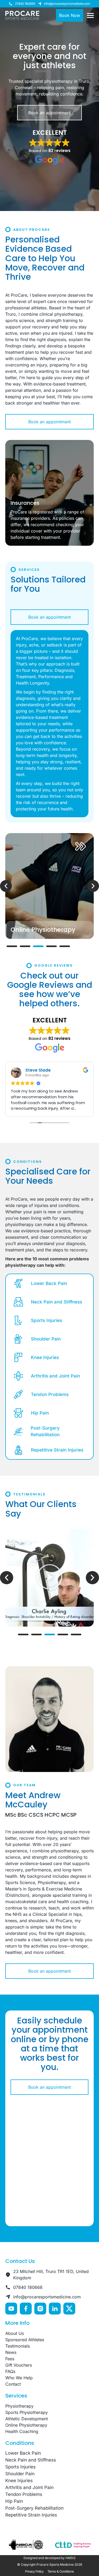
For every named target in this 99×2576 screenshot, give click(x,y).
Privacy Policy (34, 2571)
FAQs (10, 2371)
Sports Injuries (46, 1320)
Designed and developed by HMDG (49, 2558)
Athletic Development (27, 2419)
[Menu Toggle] (90, 15)
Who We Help (19, 2378)
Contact (13, 2384)
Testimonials (18, 2346)
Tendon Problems (50, 1394)
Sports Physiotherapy (27, 2412)
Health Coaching (22, 2431)
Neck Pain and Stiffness (56, 1302)
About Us (15, 2333)
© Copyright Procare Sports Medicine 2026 (50, 2564)
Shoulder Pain (46, 1339)
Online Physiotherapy (26, 2425)
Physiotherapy (19, 2406)
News (11, 2352)
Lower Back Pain (49, 1283)
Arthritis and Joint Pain (55, 1376)
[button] (6, 886)
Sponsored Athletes (25, 2340)
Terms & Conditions (61, 2571)
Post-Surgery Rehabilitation (45, 1431)
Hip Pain (40, 1413)
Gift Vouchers (19, 2365)
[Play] (49, 1578)
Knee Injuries (45, 1357)
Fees (10, 2359)
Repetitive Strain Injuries (57, 1450)
